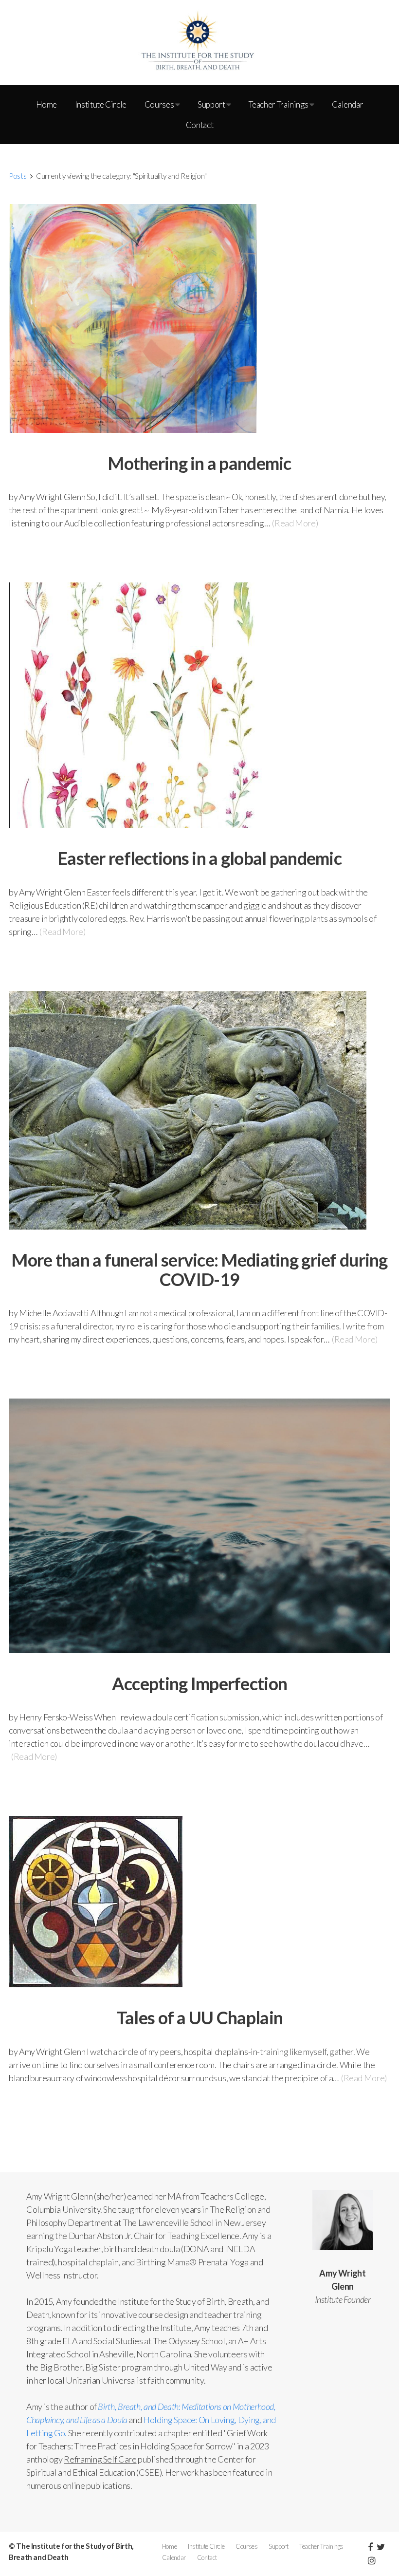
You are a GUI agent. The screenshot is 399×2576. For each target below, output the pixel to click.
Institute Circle (101, 104)
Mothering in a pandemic (199, 463)
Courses (160, 104)
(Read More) (295, 523)
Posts (18, 176)
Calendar (347, 104)
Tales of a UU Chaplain (199, 2017)
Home (47, 104)
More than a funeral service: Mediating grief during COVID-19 (199, 1269)
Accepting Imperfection (199, 1683)
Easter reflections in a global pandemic (199, 858)
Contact (199, 125)
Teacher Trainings (279, 104)
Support (212, 104)
